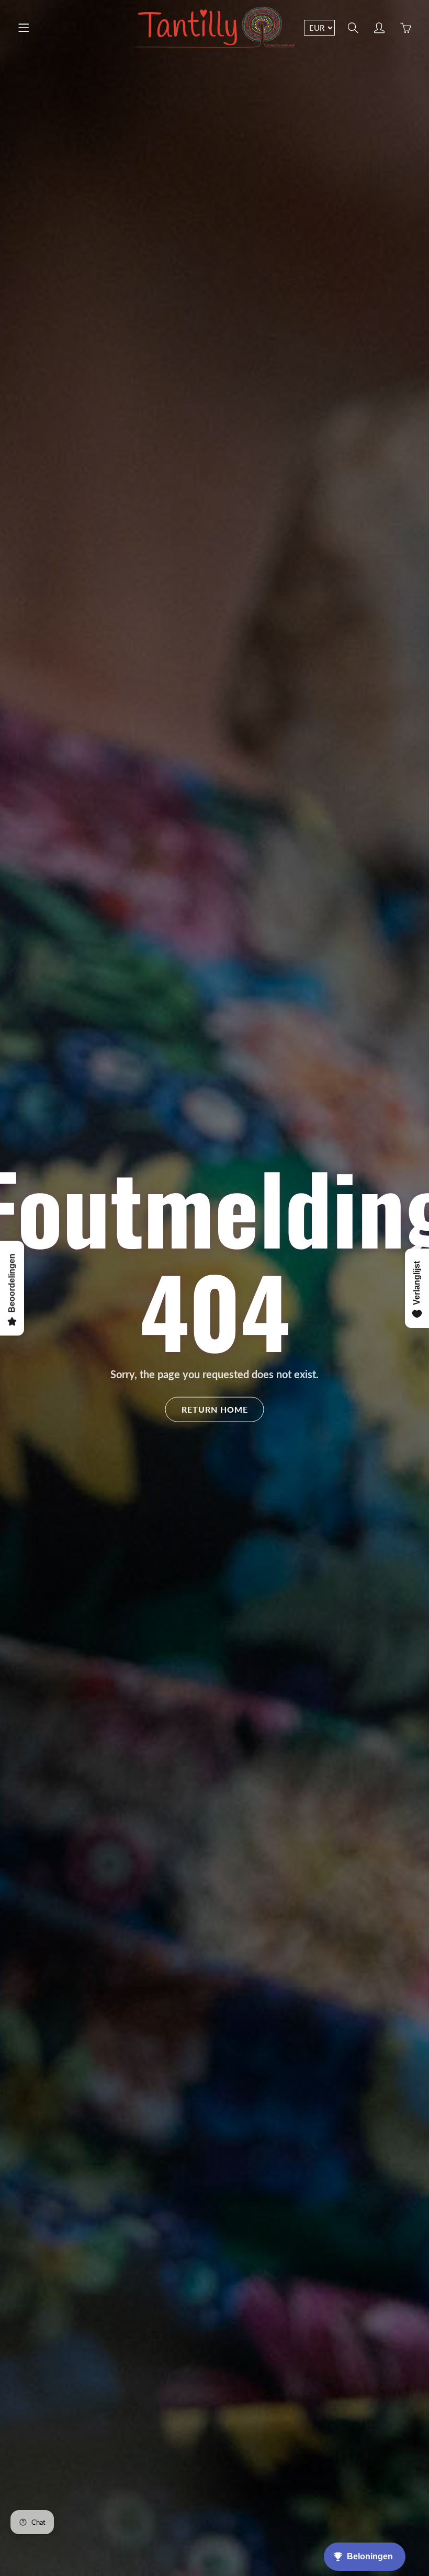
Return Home (215, 1409)
